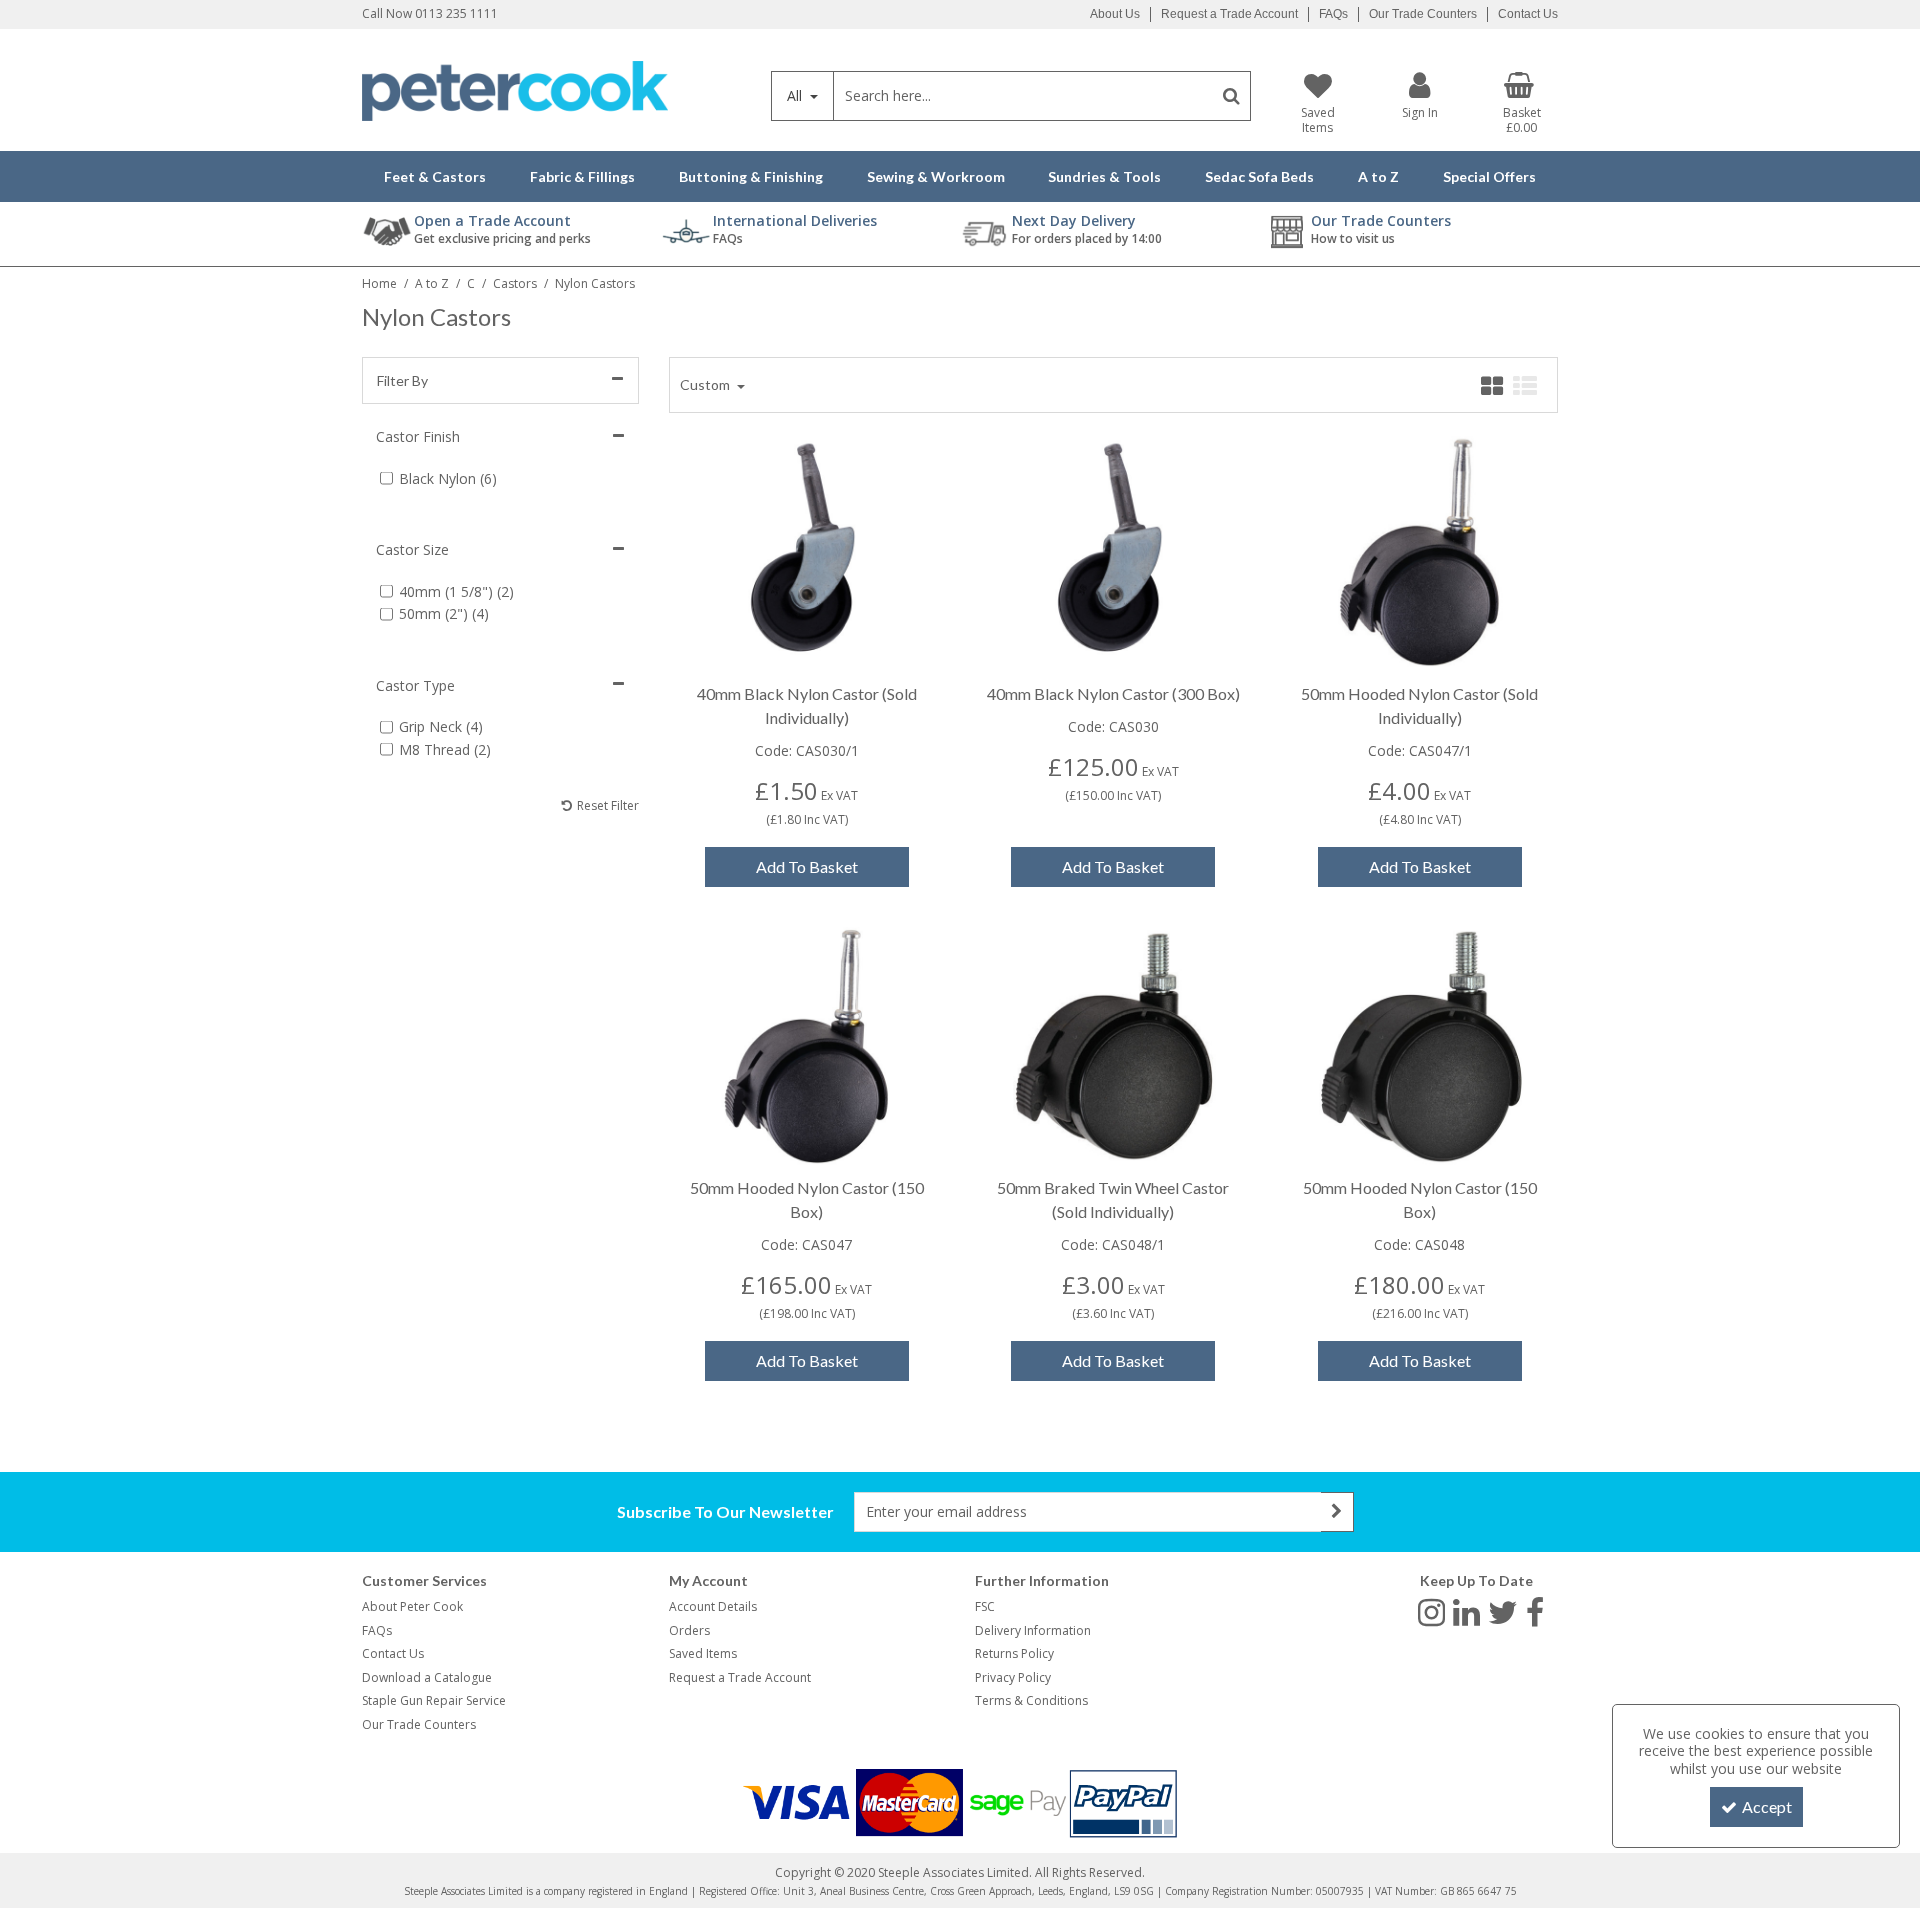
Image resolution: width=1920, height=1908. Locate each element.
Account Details (713, 1606)
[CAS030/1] (806, 551)
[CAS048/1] (1113, 1045)
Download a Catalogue (427, 1677)
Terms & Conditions (1031, 1700)
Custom (706, 384)
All (796, 95)
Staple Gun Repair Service (434, 1700)
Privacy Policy (1013, 1677)
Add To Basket (807, 866)
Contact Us (1528, 14)
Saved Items (703, 1653)
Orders (689, 1630)
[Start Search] (1231, 96)
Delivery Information (1033, 1630)
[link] (1431, 1611)
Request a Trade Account (1229, 14)
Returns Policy (1014, 1653)
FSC (985, 1606)
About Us (1115, 14)
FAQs (1333, 14)
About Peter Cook (412, 1606)
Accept (1767, 1806)
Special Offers (1489, 176)
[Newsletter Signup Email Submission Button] (1337, 1512)
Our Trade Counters (1423, 14)
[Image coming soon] (1113, 551)
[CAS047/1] (1419, 551)
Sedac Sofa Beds (1259, 176)
